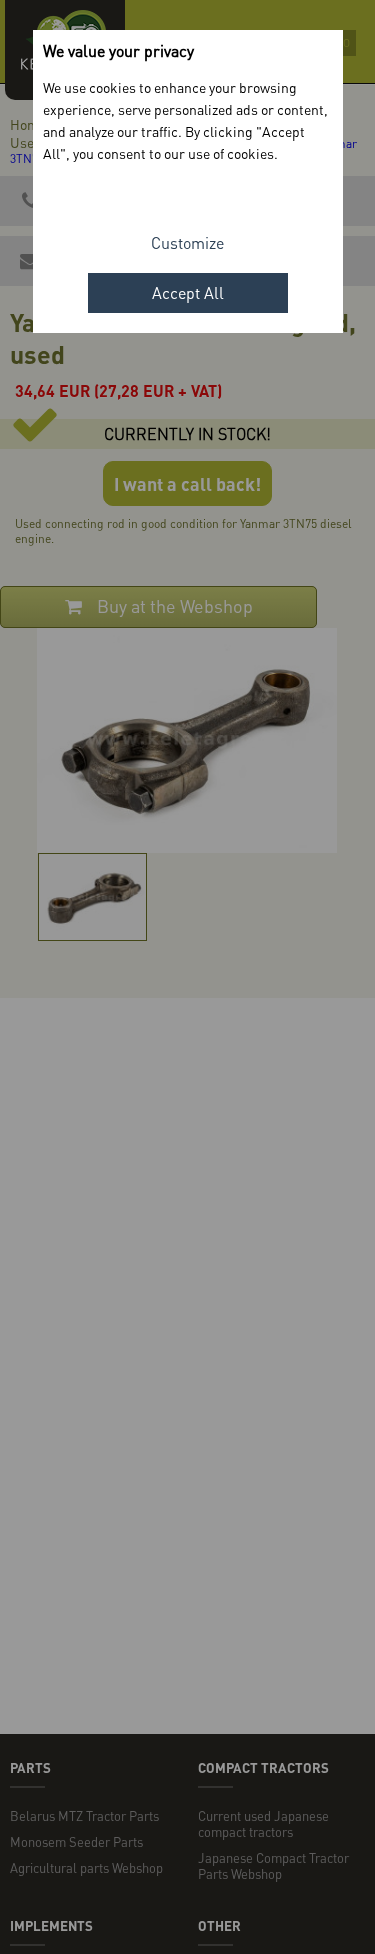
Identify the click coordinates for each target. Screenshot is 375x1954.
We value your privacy (118, 50)
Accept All (188, 292)
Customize (187, 242)
